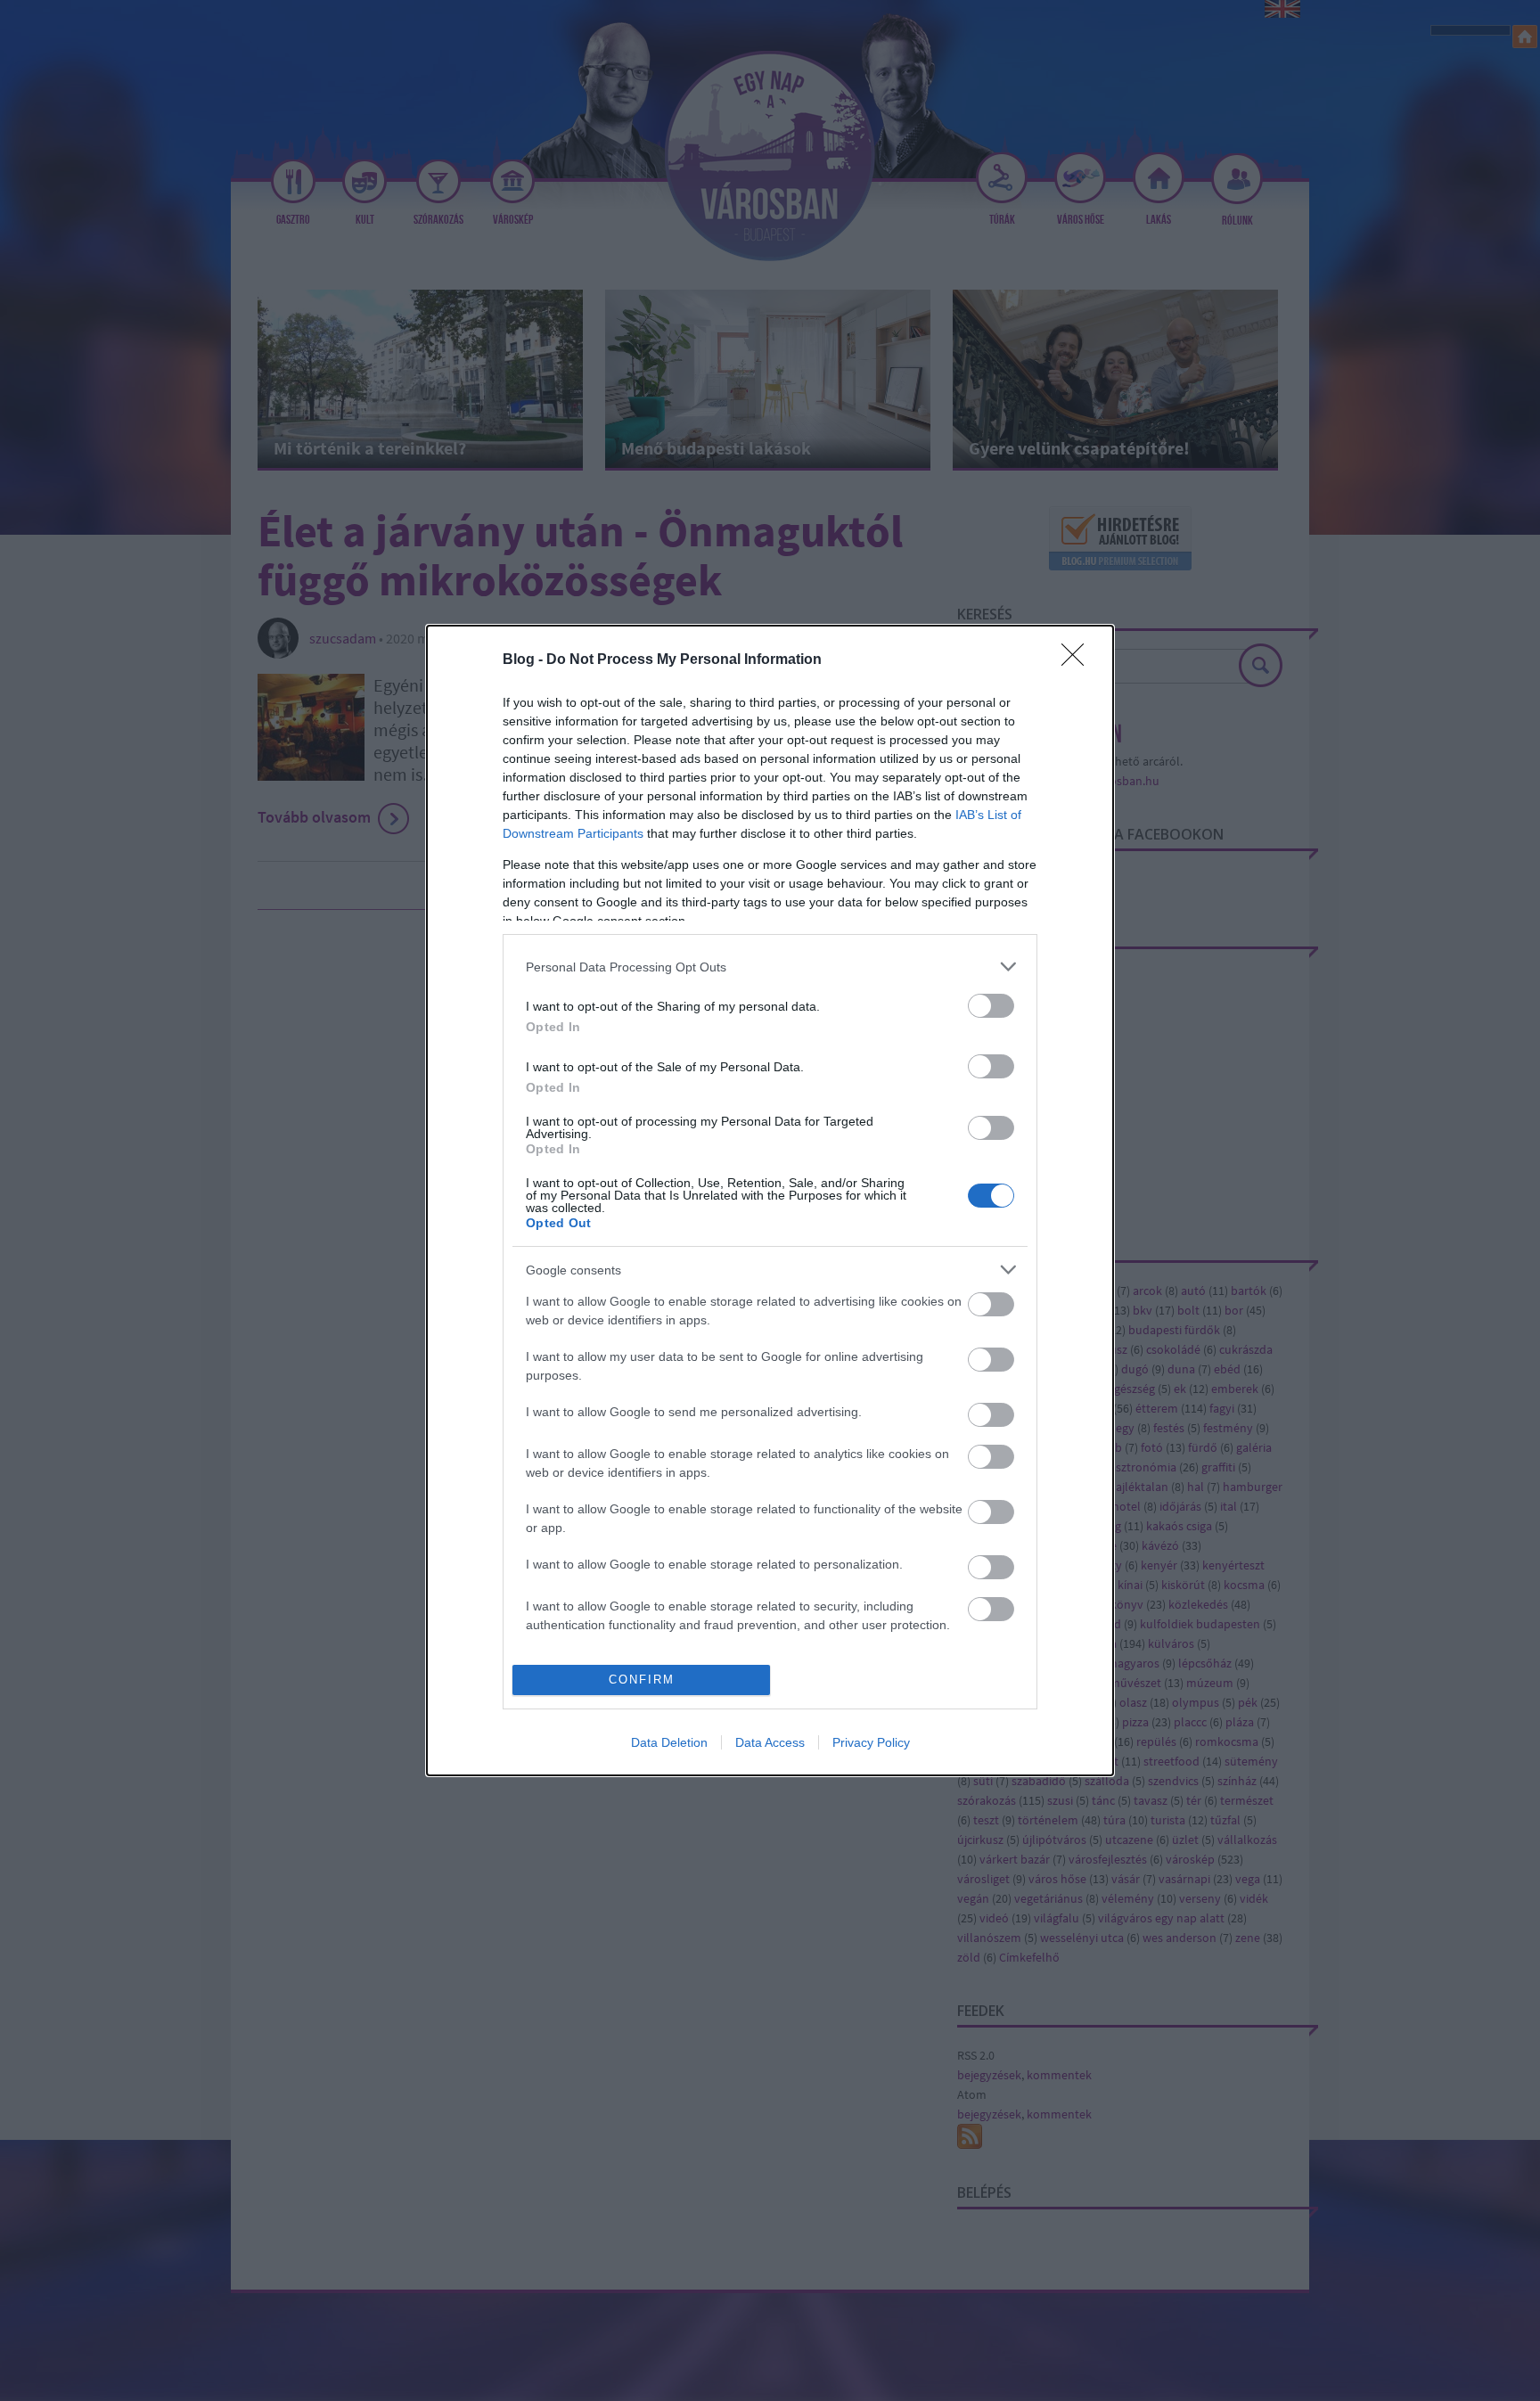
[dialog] (770, 1200)
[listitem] (770, 967)
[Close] (1078, 660)
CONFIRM (642, 1680)
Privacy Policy (871, 1742)
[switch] (991, 1006)
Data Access (770, 1742)
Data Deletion (669, 1742)
